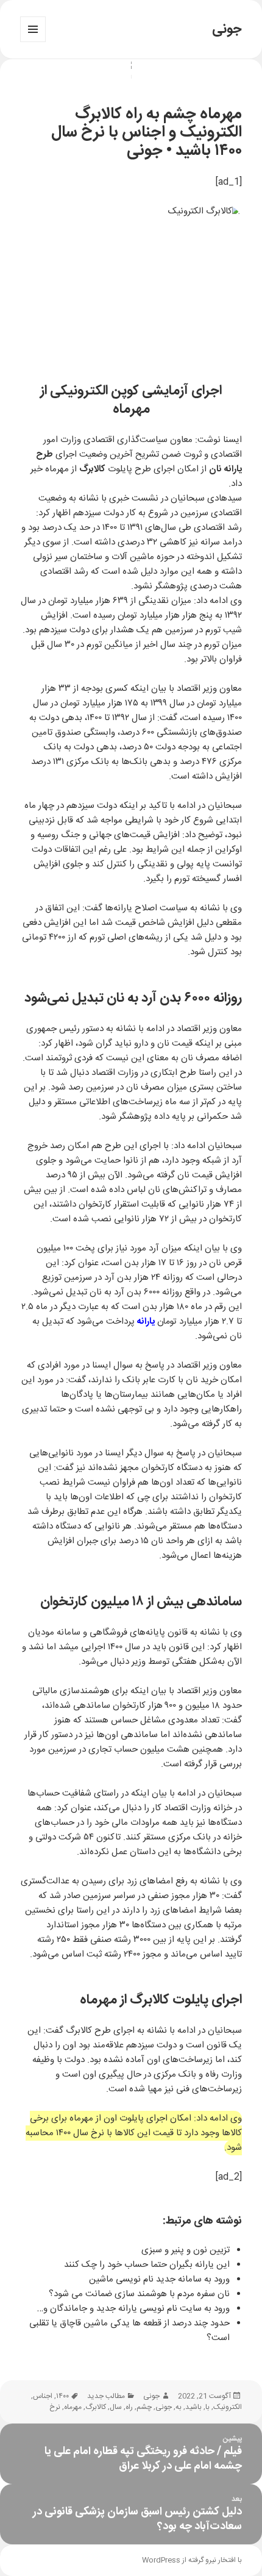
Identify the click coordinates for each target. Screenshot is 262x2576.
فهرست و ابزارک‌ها (33, 42)
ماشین (142, 557)
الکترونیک (228, 2407)
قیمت (140, 835)
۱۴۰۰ (62, 2396)
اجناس (43, 2396)
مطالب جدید (106, 2396)
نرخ (55, 2407)
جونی (227, 29)
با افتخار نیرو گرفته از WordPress (192, 2560)
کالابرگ (96, 2407)
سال (116, 2407)
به (179, 2407)
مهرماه (73, 2407)
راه (129, 2407)
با (207, 2407)
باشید (193, 2407)
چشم (144, 2407)
